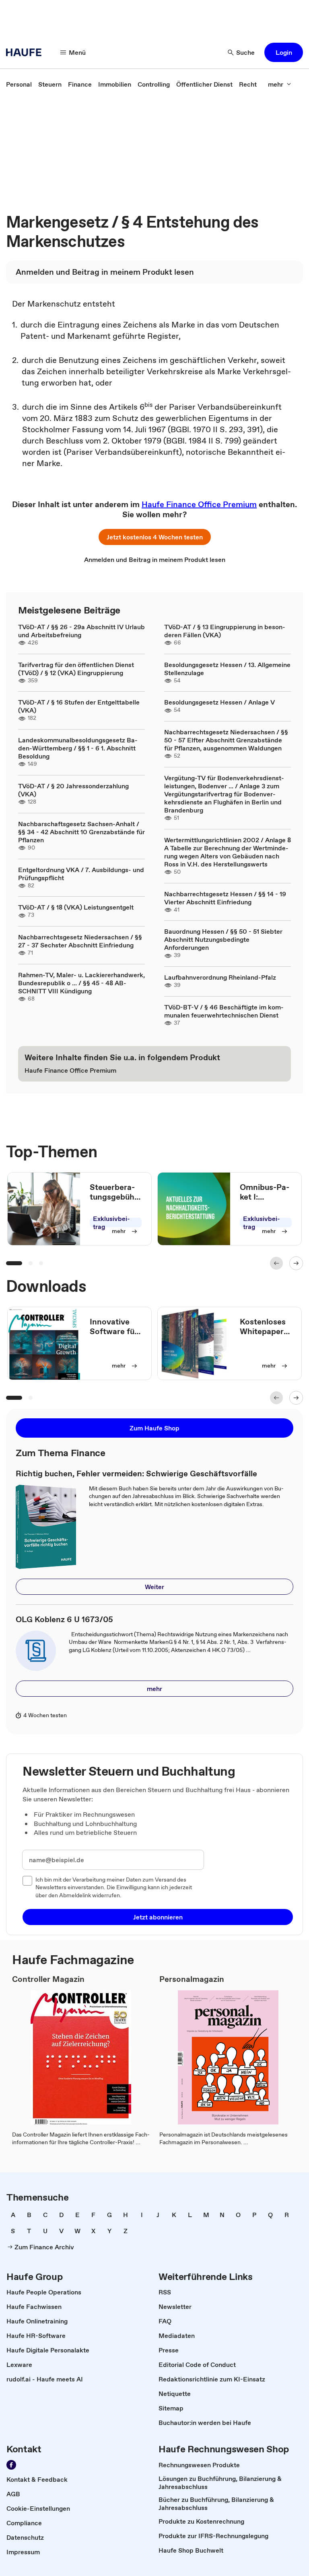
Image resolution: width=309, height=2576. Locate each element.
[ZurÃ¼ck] (276, 1263)
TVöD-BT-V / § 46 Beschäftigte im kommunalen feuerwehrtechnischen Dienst (224, 1011)
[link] (19, 84)
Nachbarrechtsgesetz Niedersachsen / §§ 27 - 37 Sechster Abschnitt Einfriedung (80, 941)
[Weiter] (296, 1263)
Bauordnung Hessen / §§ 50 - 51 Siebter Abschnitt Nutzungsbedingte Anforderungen (223, 939)
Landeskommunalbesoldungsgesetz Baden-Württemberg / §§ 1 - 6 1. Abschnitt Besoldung (78, 748)
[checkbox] (27, 1881)
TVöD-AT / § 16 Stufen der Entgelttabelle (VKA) (79, 706)
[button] (284, 52)
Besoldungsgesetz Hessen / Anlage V (219, 702)
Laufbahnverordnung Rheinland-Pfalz (220, 977)
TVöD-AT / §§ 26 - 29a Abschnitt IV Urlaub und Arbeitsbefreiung (81, 631)
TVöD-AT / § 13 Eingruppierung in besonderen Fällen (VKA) (225, 631)
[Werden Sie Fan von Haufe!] (11, 2465)
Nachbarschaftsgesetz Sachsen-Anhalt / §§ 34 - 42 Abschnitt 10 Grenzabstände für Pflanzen (81, 832)
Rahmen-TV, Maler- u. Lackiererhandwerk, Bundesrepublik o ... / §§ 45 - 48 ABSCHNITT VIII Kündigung (81, 983)
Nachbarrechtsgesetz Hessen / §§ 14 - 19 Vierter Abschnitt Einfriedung (225, 898)
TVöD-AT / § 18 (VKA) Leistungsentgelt (76, 907)
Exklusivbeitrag (111, 1223)
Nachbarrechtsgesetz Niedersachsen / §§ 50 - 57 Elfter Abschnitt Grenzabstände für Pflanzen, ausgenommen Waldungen (226, 740)
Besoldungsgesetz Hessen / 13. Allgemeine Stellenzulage (227, 669)
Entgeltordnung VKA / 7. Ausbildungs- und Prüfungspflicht (81, 874)
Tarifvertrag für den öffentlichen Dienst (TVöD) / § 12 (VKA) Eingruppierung (76, 669)
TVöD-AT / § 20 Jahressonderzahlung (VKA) (73, 790)
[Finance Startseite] (26, 52)
